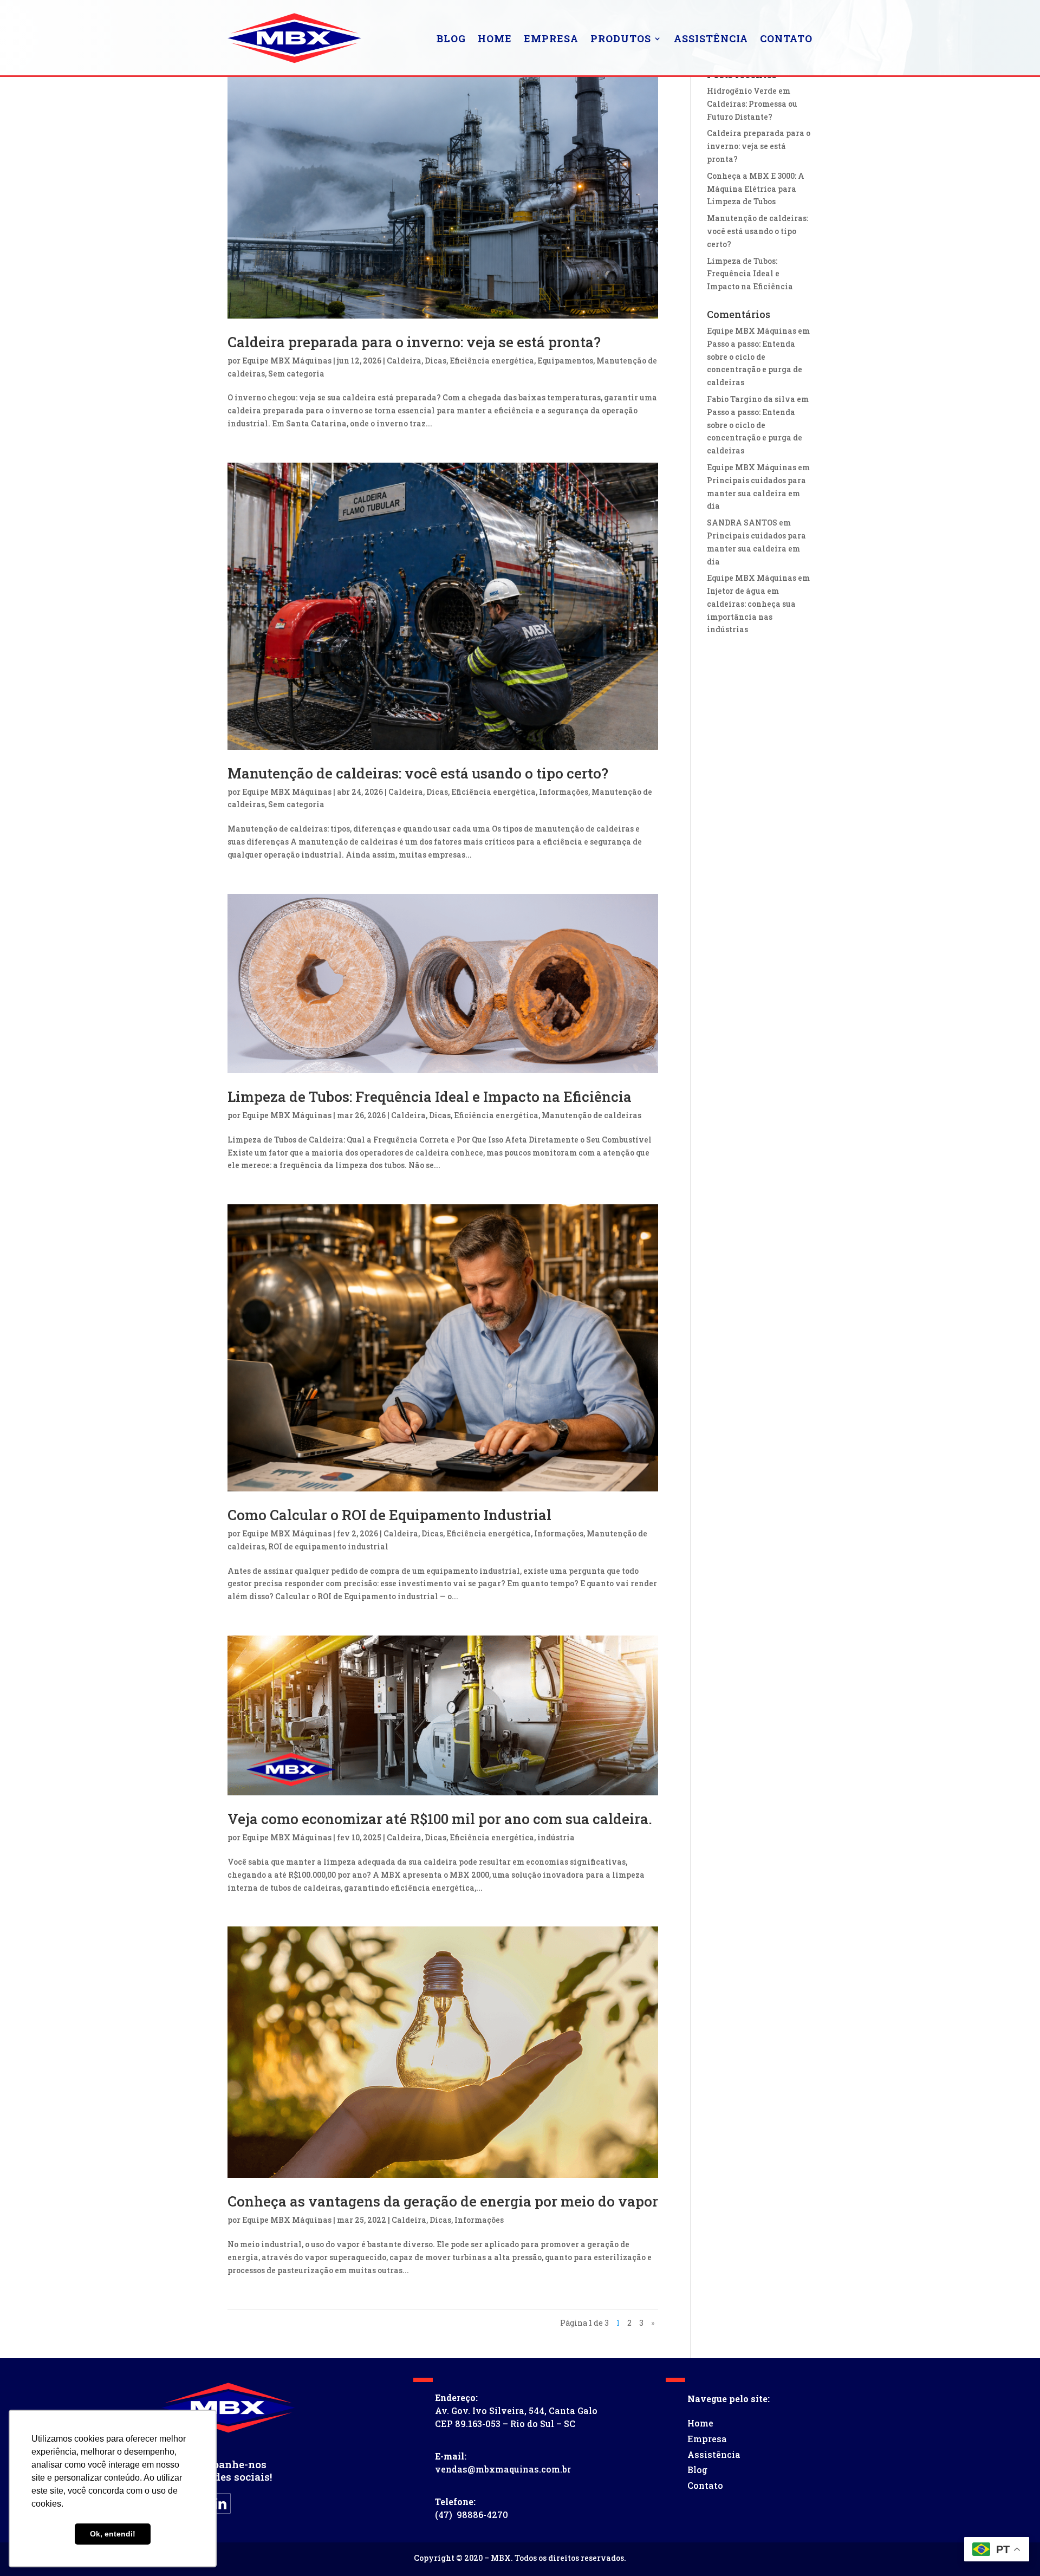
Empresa (707, 2439)
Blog (697, 2470)
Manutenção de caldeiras (591, 1115)
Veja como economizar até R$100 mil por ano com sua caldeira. (440, 1819)
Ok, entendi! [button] (113, 2534)
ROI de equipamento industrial (328, 1546)
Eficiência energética (492, 361)
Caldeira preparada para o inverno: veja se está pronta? (414, 342)
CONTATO (786, 38)
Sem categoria (296, 374)
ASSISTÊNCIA (711, 38)
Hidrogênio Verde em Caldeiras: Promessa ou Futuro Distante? (752, 104)
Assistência (714, 2454)
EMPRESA (551, 38)
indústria (556, 1837)
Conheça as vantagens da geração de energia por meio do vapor (443, 2201)
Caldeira (404, 361)
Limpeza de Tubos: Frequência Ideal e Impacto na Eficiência (430, 1096)
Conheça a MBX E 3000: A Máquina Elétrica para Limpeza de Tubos (756, 189)
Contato (705, 2485)
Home (700, 2423)
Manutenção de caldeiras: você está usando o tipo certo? (418, 773)
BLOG (451, 38)
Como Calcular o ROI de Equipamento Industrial (389, 1515)
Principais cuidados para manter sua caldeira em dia (756, 493)
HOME (495, 38)
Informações (564, 792)
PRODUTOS (621, 38)
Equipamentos (565, 361)
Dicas (435, 361)
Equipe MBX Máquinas (287, 361)
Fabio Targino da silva (751, 399)
